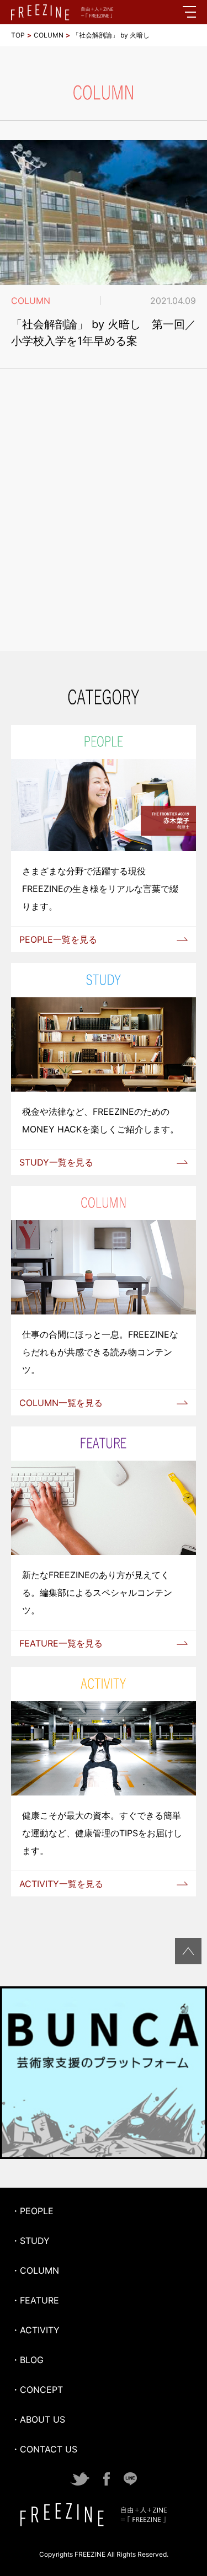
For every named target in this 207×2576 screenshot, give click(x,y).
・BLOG (27, 2360)
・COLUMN (35, 2270)
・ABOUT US (38, 2419)
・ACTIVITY (35, 2330)
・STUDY (30, 2241)
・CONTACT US (44, 2449)
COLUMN (49, 35)
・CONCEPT (37, 2390)
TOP (18, 35)
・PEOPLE (32, 2211)
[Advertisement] (104, 524)
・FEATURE (35, 2300)
